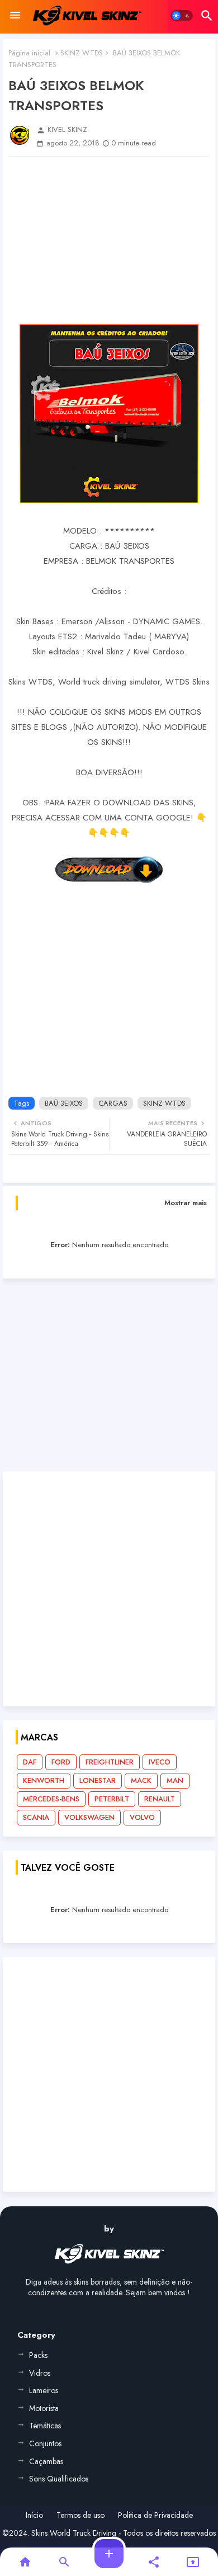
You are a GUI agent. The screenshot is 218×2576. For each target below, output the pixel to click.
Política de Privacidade (155, 2515)
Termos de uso (80, 2515)
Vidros (40, 2373)
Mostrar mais (186, 1203)
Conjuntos (45, 2443)
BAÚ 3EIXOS (64, 1103)
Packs (38, 2355)
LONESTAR (98, 1780)
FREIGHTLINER (110, 1762)
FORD (61, 1762)
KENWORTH (44, 1780)
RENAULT (160, 1799)
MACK (141, 1780)
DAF (30, 1762)
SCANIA (36, 1817)
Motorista (44, 2408)
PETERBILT (112, 1799)
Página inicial (29, 53)
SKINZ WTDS (82, 53)
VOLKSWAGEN (89, 1817)
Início (34, 2515)
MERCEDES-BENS (51, 1799)
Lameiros (44, 2390)
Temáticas (45, 2426)
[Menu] (15, 16)
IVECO (160, 1762)
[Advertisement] (109, 240)
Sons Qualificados (59, 2479)
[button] (182, 16)
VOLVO (142, 1817)
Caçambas (46, 2461)
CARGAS (113, 1103)
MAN (175, 1780)
